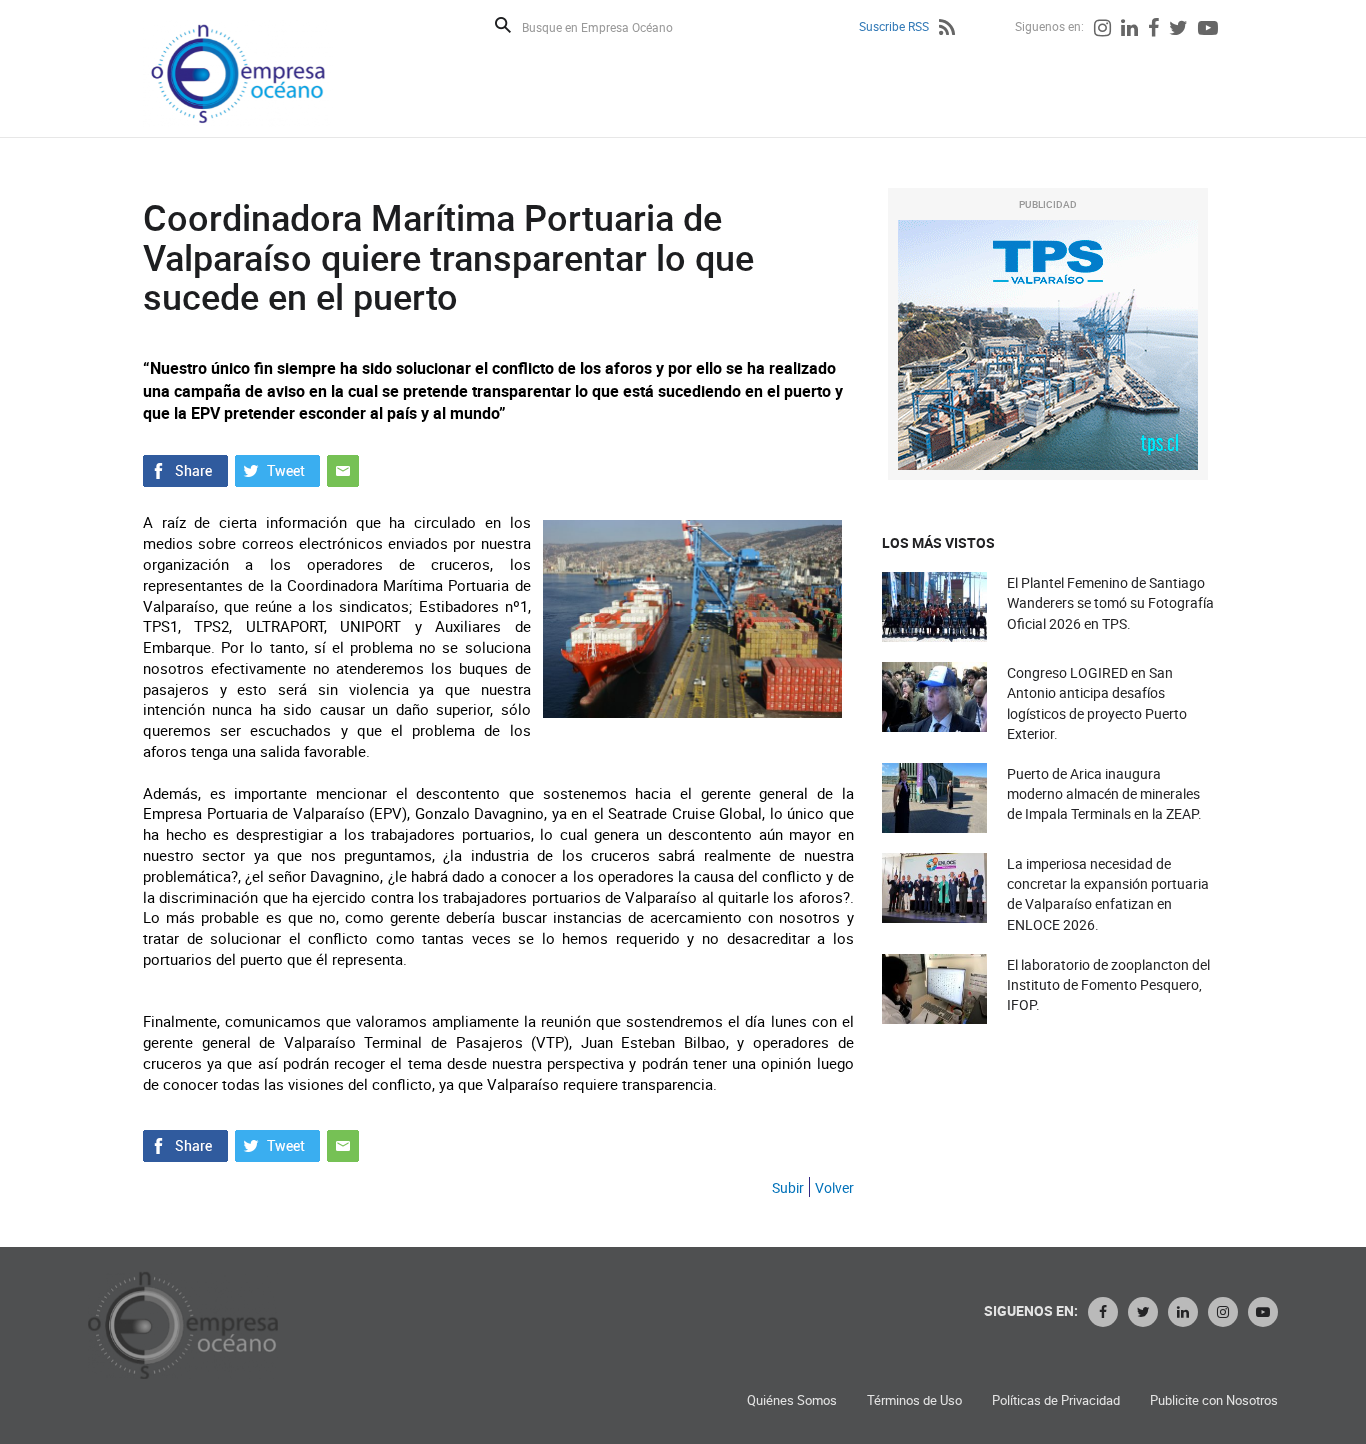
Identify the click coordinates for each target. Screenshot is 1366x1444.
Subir (788, 1187)
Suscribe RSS (894, 26)
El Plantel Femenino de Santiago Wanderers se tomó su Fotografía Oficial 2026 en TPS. (1110, 602)
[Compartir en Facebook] (185, 469)
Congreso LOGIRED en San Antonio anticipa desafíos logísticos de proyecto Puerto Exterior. (1097, 703)
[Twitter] (1178, 30)
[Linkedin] (1129, 30)
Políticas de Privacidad (1056, 1400)
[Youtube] (1208, 30)
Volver (834, 1187)
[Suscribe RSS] (947, 30)
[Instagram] (1102, 30)
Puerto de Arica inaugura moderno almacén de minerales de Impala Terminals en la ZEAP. (1104, 793)
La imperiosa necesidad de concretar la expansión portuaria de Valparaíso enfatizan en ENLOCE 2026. (1108, 894)
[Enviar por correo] (343, 469)
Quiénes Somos (792, 1400)
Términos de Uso (914, 1400)
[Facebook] (1153, 30)
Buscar (503, 25)
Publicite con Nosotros (1214, 1400)
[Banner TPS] (1048, 345)
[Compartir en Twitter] (277, 469)
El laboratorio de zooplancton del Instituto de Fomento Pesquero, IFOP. (1108, 984)
